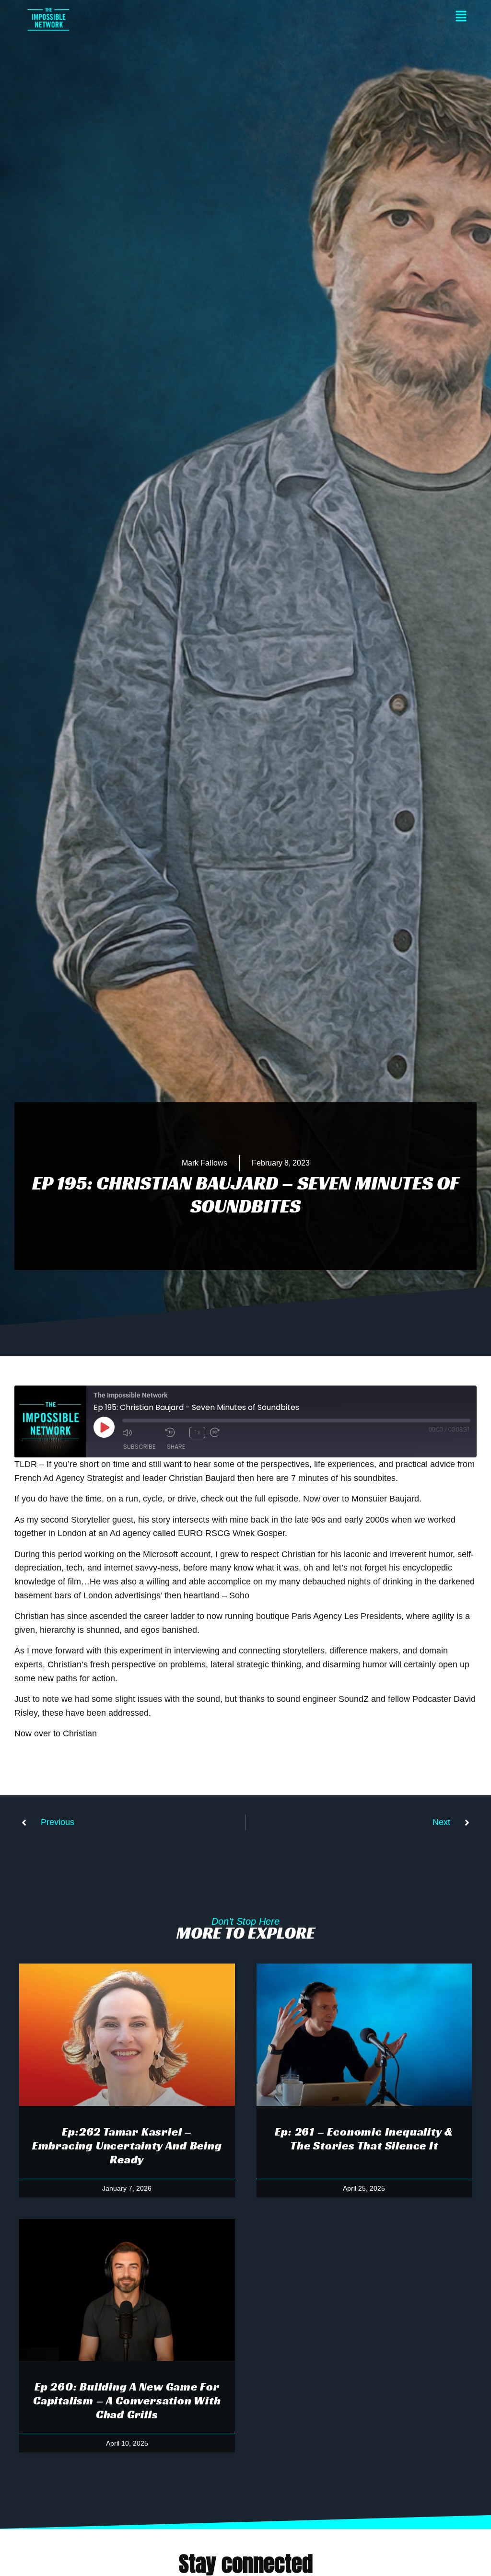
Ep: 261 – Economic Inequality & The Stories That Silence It (364, 2139)
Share (176, 1447)
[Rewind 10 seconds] (175, 1432)
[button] (270, 17)
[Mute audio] (141, 1432)
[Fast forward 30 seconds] (229, 1432)
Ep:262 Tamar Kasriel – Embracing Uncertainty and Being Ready (127, 2146)
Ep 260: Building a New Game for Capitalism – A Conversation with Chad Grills (127, 2401)
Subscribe (139, 1447)
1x (197, 1432)
